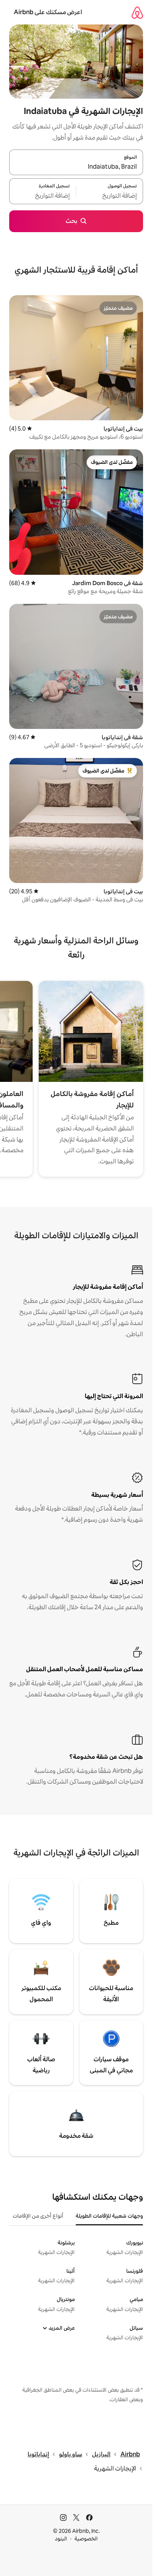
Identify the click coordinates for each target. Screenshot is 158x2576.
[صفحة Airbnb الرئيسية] (137, 12)
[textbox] (110, 196)
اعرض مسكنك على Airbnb (48, 12)
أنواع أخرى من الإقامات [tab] (38, 2216)
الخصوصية (86, 2539)
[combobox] (76, 167)
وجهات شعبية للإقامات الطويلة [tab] (109, 2216)
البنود (61, 2539)
